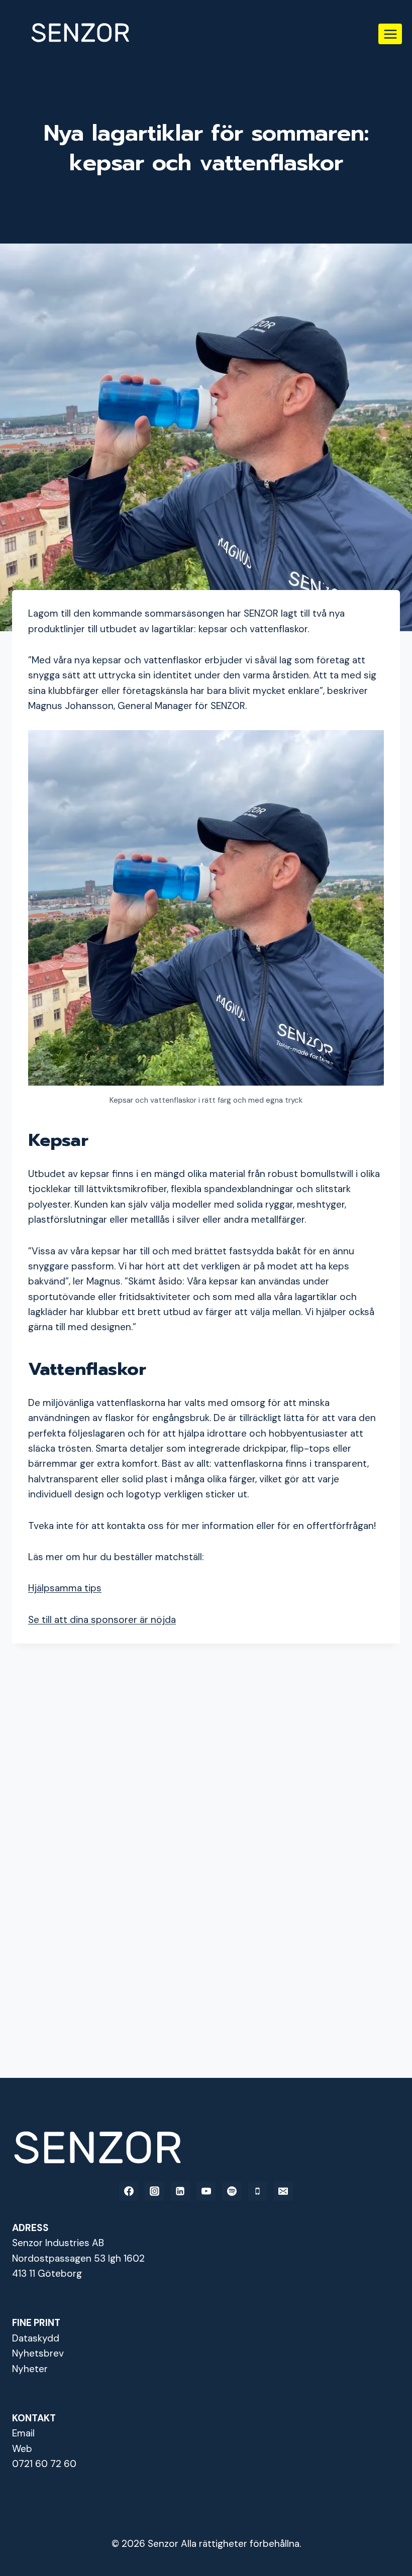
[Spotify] (232, 2191)
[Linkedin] (180, 2191)
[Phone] (258, 2191)
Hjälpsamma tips (65, 1588)
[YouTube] (206, 2191)
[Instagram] (154, 2191)
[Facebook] (129, 2191)
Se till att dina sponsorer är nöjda (102, 1620)
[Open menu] (390, 34)
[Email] (283, 2191)
